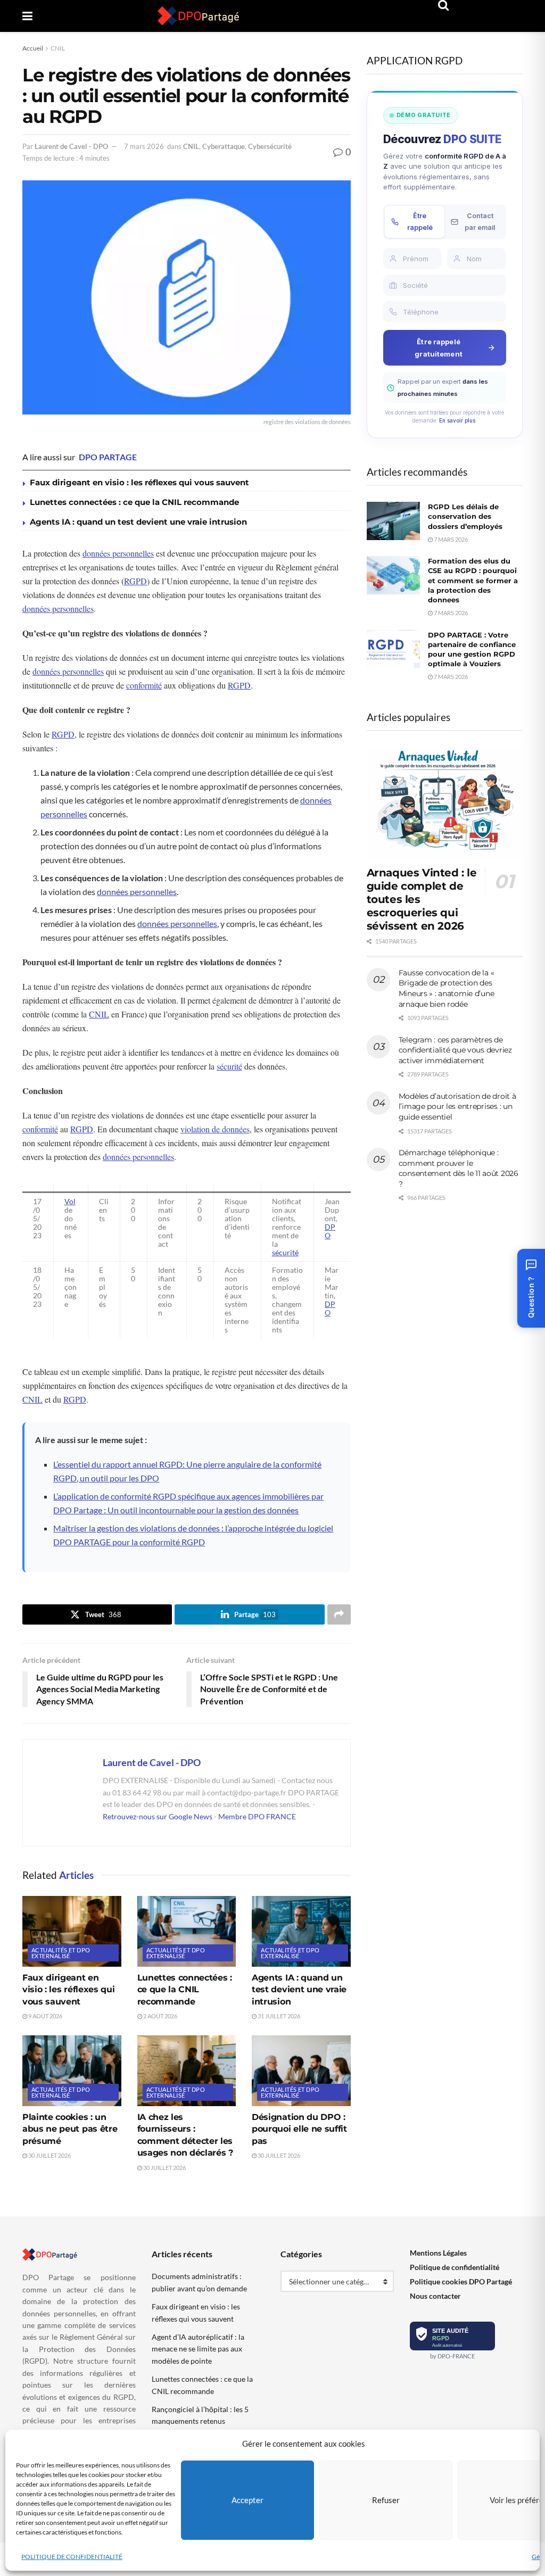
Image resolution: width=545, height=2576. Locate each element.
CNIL (58, 48)
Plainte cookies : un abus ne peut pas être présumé (70, 2129)
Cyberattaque (224, 146)
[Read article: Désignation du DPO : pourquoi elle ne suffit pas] (301, 2071)
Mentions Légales (438, 2253)
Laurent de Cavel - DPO (71, 146)
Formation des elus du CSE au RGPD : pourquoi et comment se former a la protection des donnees (473, 580)
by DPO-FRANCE (452, 2356)
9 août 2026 (45, 2016)
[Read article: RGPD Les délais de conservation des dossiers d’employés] (393, 521)
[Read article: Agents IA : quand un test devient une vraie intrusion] (301, 1931)
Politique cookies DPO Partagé (461, 2281)
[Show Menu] (27, 16)
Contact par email (480, 222)
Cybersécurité (270, 146)
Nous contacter (435, 2296)
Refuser (386, 2500)
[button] (531, 1288)
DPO (330, 1231)
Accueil (33, 48)
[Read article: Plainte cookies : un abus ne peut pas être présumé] (72, 2071)
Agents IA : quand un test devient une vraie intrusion (138, 522)
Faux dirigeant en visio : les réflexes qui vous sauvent (139, 482)
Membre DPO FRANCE (257, 1816)
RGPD (135, 581)
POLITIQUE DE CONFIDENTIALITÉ (72, 2557)
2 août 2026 (160, 2016)
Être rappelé (420, 222)
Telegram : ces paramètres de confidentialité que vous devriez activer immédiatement (455, 1050)
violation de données (215, 1129)
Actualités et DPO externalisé (61, 1953)
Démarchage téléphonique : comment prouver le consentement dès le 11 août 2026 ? (459, 1168)
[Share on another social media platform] (339, 1614)
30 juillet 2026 (49, 2155)
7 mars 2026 (144, 146)
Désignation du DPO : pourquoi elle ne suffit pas (299, 2129)
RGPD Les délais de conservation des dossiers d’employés (465, 516)
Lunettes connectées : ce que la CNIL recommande (134, 502)
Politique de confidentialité (455, 2267)
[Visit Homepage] (199, 16)
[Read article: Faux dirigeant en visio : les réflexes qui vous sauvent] (72, 1931)
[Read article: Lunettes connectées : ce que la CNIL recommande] (187, 1931)
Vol (70, 1202)
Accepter (247, 2500)
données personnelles (118, 553)
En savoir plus (457, 420)
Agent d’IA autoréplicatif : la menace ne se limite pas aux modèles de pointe (198, 2349)
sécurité (229, 1066)
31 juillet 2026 (278, 2016)
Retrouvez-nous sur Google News (158, 1816)
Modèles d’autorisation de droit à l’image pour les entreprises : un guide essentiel (457, 1107)
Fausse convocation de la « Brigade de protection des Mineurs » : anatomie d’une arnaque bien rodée (447, 988)
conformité (144, 685)
